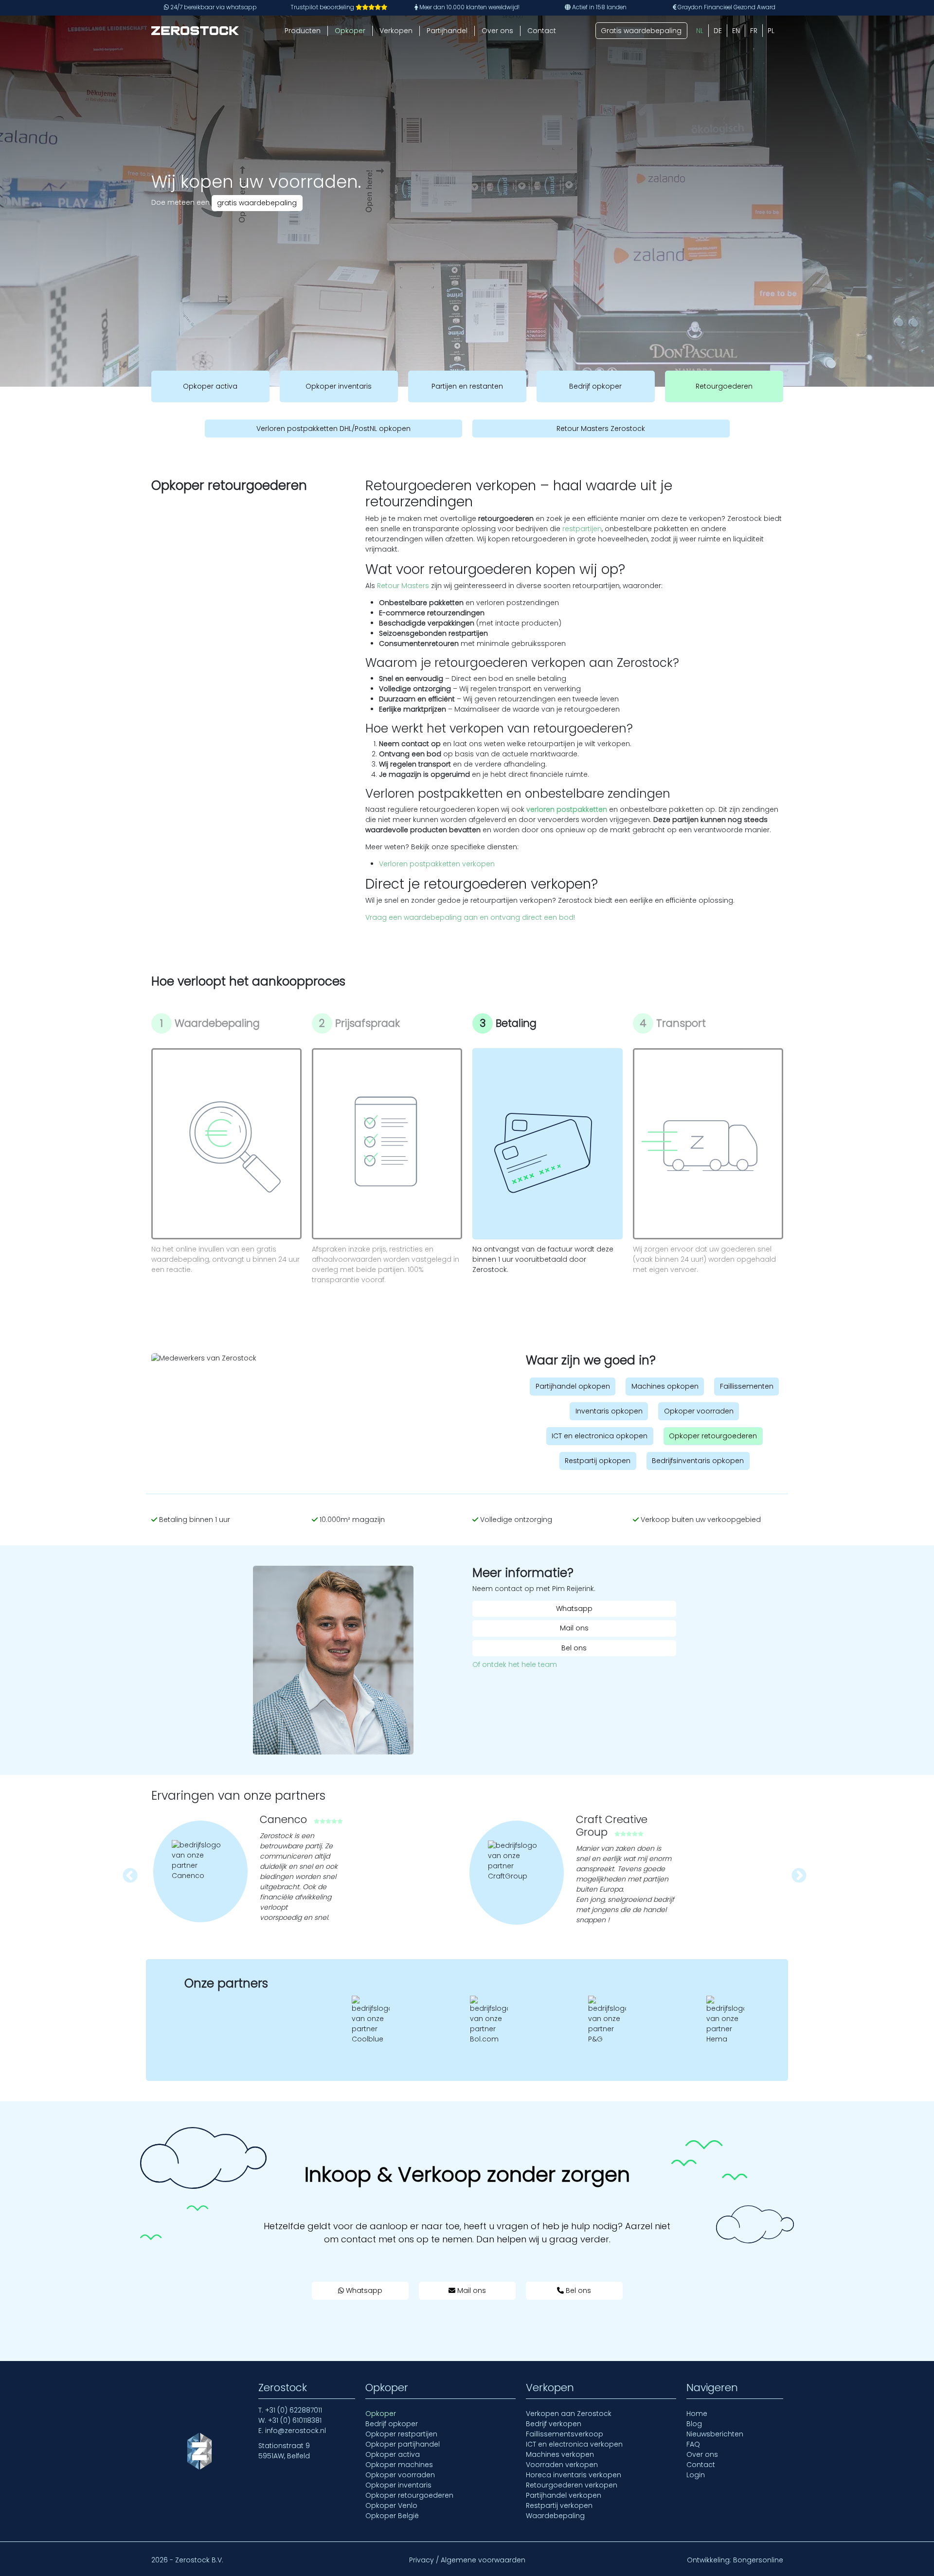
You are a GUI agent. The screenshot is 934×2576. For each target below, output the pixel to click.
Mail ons (574, 1628)
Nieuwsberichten (715, 2434)
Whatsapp (574, 1609)
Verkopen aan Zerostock (569, 2414)
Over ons (497, 31)
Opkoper (350, 31)
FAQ (693, 2444)
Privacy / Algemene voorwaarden (467, 2560)
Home (697, 2414)
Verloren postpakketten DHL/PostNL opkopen (333, 428)
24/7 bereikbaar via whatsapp (213, 7)
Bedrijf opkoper (595, 386)
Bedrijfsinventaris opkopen (698, 1461)
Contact (542, 31)
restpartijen (582, 529)
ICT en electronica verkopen (574, 2444)
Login (696, 2475)
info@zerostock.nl (296, 2431)
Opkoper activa (210, 386)
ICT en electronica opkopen (600, 1436)
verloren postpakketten (567, 809)
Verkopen (396, 31)
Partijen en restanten (467, 386)
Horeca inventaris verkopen (574, 2475)
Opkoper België (392, 2516)
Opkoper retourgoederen (713, 1436)
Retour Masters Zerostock (601, 428)
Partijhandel (447, 31)
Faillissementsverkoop (565, 2434)
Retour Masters (403, 586)
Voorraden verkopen (562, 2465)
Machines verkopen (560, 2454)
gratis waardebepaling (257, 203)
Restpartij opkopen (598, 1461)
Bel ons (574, 1648)
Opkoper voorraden (699, 1411)
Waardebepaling (555, 2516)
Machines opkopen (665, 1386)
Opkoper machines (399, 2465)
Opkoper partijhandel (403, 2444)
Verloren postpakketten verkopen (437, 864)
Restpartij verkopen (559, 2505)
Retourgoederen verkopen (572, 2485)
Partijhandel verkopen (564, 2495)
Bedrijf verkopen (554, 2424)
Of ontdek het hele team (515, 1664)
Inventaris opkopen (609, 1411)
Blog (694, 2424)
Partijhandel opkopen (573, 1386)
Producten (303, 31)
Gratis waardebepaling (641, 31)
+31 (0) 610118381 (295, 2420)
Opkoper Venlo (391, 2505)
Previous (126, 1873)
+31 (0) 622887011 (294, 2410)
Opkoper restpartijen (401, 2434)
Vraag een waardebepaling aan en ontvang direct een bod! (470, 917)
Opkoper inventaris (339, 386)
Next (795, 1873)
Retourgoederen (724, 386)
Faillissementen (747, 1386)
